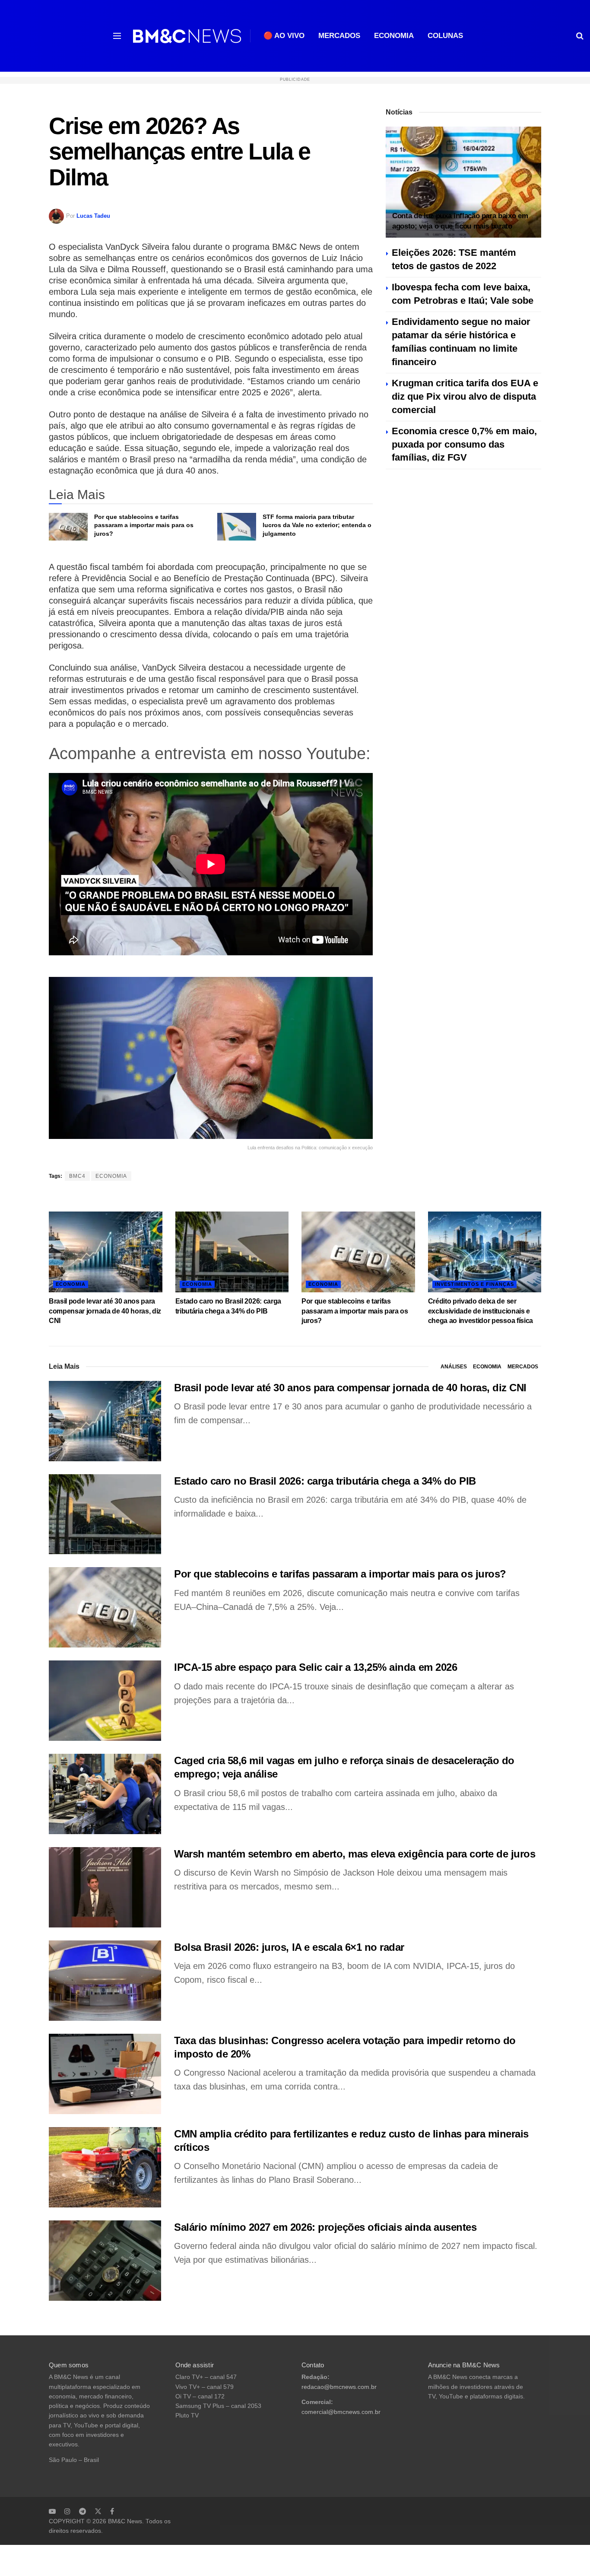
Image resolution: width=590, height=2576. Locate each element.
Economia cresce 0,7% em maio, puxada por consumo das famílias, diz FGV (464, 444)
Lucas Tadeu (93, 216)
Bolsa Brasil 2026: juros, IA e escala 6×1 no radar (289, 1947)
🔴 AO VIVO (284, 36)
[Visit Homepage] (187, 36)
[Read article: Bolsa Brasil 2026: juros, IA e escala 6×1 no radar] (105, 1981)
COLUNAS (445, 36)
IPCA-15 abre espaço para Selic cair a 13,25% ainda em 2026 (316, 1667)
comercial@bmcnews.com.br (341, 2412)
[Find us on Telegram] (82, 2511)
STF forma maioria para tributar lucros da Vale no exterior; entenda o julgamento (317, 525)
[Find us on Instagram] (67, 2511)
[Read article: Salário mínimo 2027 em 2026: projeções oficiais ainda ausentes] (105, 2261)
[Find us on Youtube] (52, 2511)
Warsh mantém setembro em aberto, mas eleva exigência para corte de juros (355, 1854)
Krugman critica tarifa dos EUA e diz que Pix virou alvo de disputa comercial (465, 396)
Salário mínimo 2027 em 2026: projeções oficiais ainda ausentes (325, 2227)
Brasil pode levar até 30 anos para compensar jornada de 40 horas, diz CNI (105, 1311)
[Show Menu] (117, 36)
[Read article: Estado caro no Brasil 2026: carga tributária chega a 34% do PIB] (232, 1252)
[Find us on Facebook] (112, 2511)
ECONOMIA (394, 36)
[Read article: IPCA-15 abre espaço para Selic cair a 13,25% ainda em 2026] (105, 1701)
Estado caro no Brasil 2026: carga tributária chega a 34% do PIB (325, 1481)
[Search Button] (580, 36)
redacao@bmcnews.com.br (339, 2387)
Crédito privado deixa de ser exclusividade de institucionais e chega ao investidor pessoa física (481, 1311)
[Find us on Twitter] (98, 2511)
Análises (454, 1367)
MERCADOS (339, 36)
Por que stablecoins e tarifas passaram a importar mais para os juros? (144, 525)
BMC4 (77, 1176)
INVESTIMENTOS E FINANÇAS (474, 1284)
